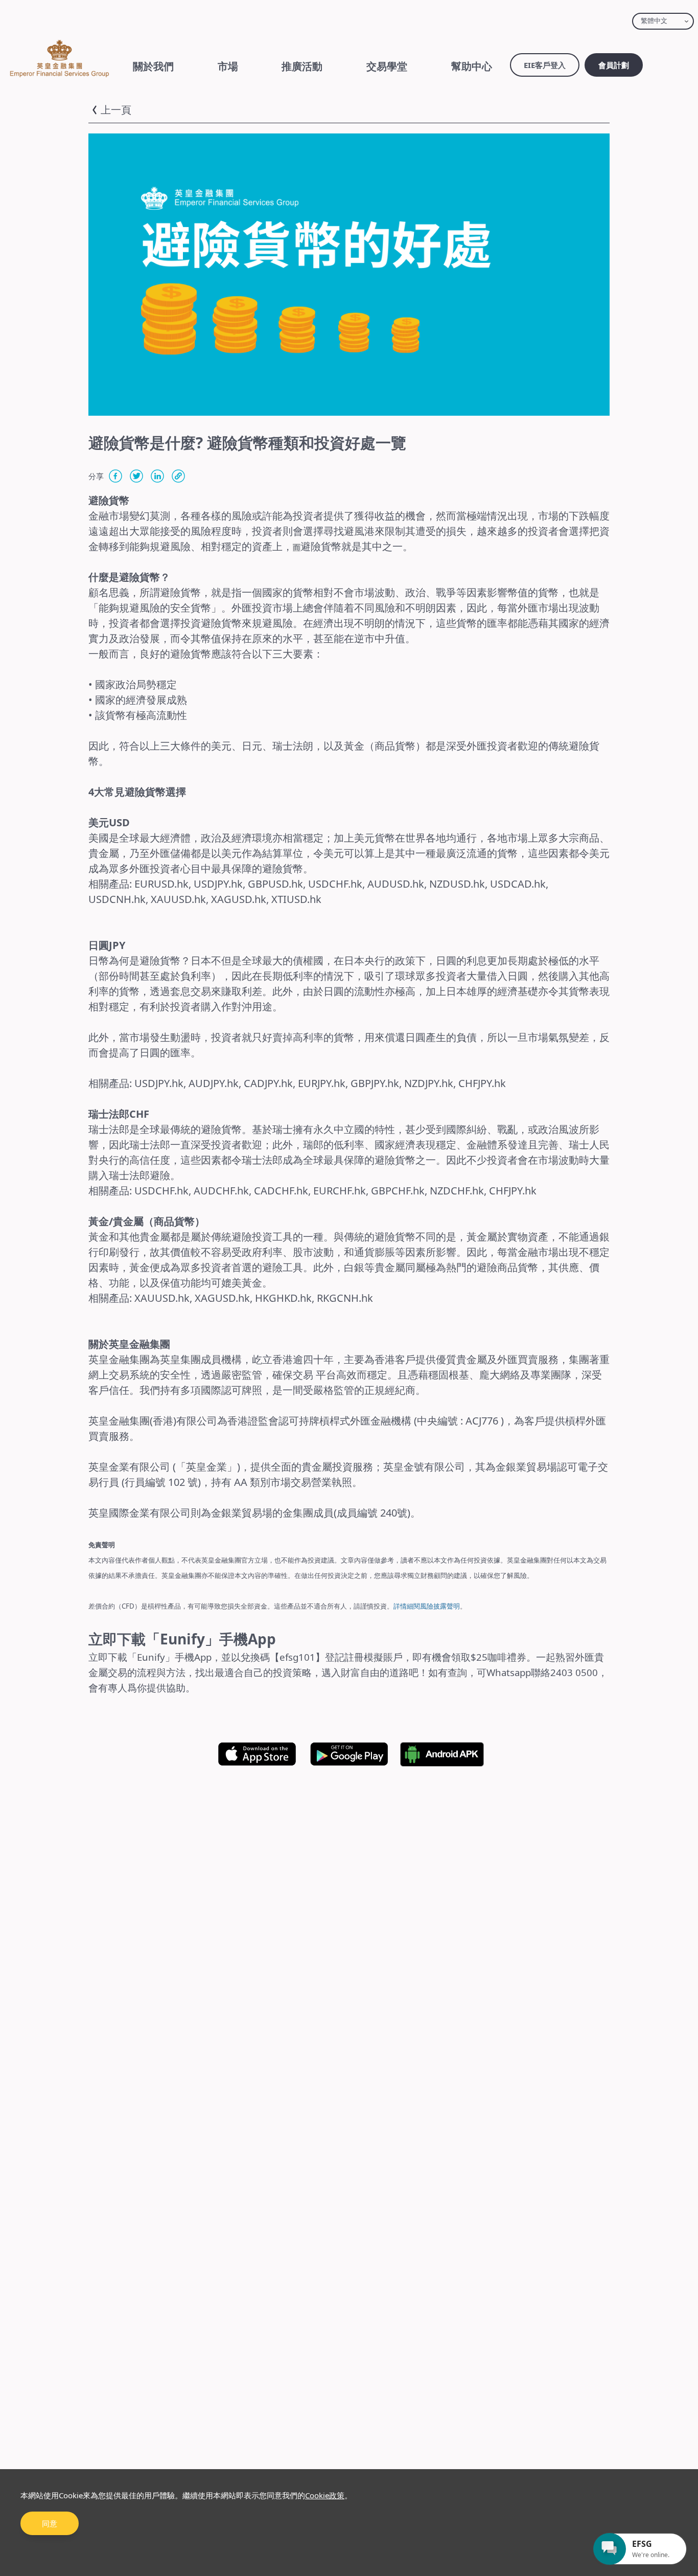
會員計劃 (614, 65)
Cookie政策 (325, 2495)
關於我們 (153, 66)
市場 (228, 66)
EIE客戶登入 (545, 65)
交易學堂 (387, 66)
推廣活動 (302, 66)
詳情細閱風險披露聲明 (427, 1606)
